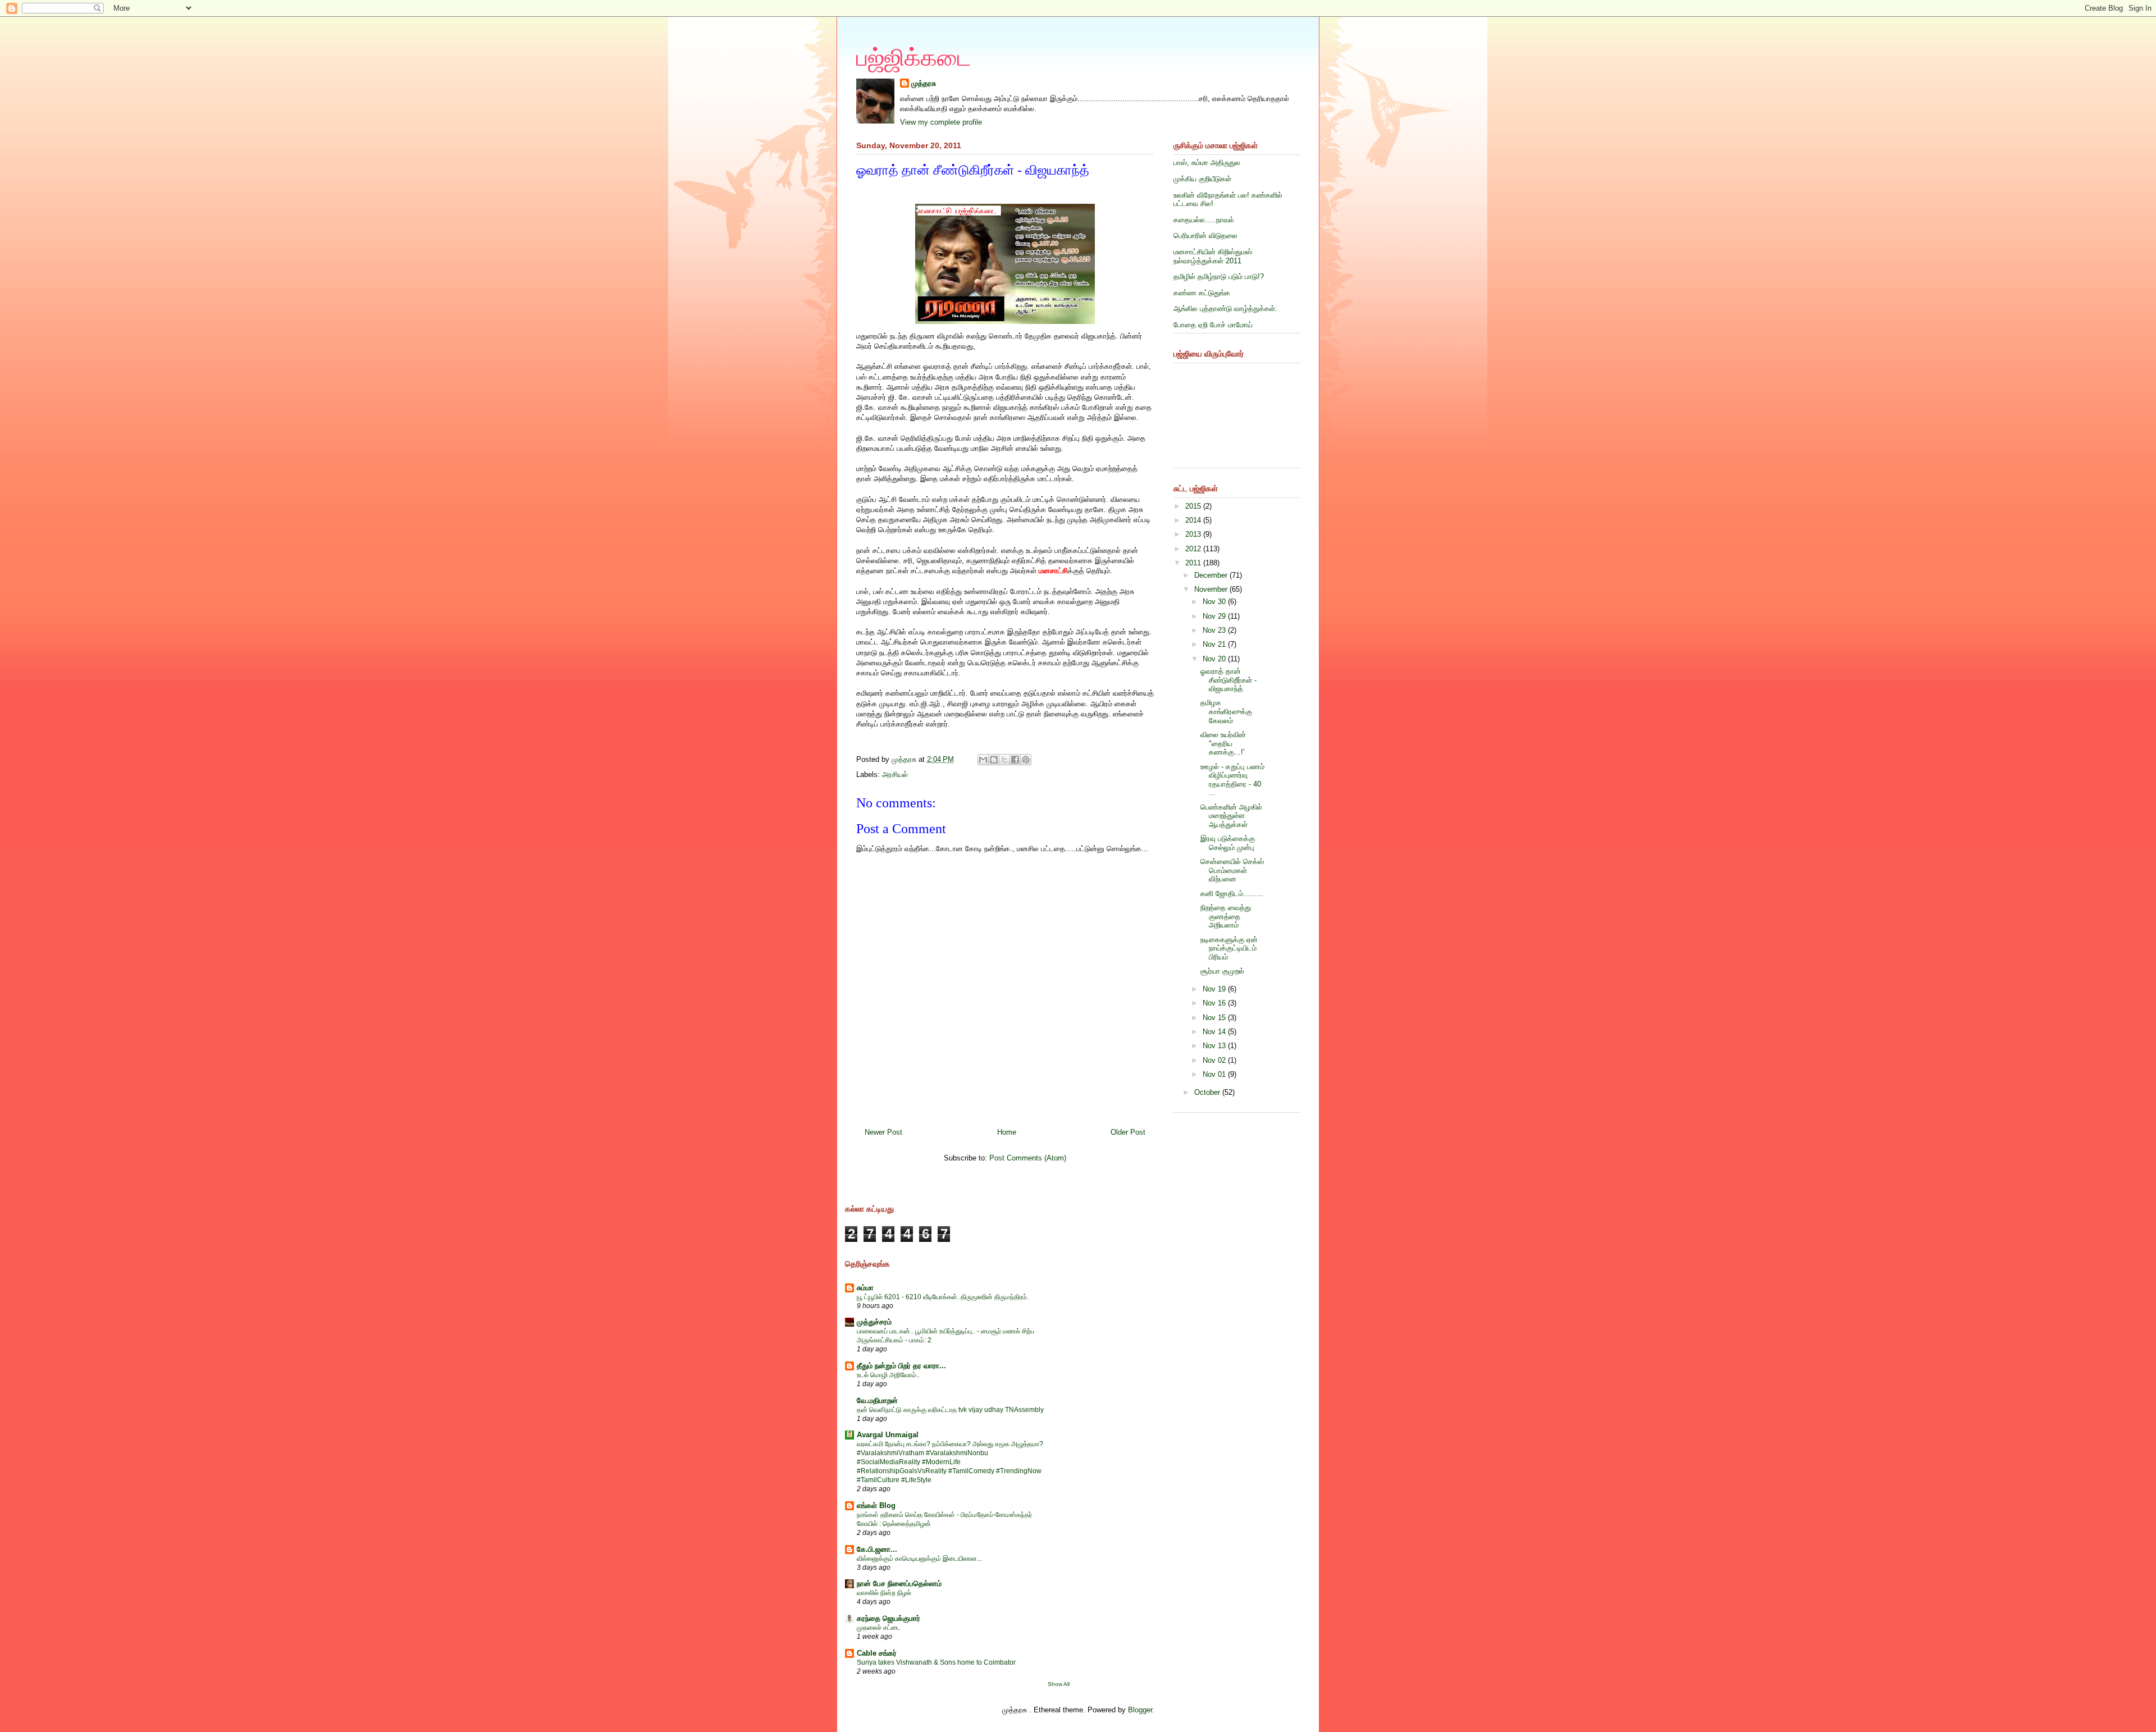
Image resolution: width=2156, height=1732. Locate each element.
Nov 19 (1215, 989)
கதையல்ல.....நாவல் (1204, 220)
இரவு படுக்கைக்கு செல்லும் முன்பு (1228, 843)
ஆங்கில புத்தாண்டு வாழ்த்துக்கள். (1225, 309)
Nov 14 (1215, 1032)
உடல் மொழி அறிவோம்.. (888, 1375)
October (1208, 1092)
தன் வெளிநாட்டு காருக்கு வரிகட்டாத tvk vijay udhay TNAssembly (950, 1410)
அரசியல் (895, 774)
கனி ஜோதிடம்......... (1232, 894)
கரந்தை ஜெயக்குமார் (889, 1618)
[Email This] (983, 760)
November (1212, 589)
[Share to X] (1004, 760)
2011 (1194, 563)
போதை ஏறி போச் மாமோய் (1213, 325)
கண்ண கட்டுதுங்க (1202, 293)
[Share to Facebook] (1015, 760)
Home (1007, 1132)
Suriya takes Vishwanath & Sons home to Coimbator (936, 1662)
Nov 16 (1215, 1003)
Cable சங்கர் (877, 1653)
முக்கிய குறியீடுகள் (1202, 179)
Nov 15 (1215, 1018)
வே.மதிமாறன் (877, 1400)
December (1212, 575)
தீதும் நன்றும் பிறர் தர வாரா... (901, 1366)
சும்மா (865, 1288)
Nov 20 (1215, 659)
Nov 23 (1215, 630)
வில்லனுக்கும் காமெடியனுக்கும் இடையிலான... (919, 1559)
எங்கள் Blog (876, 1505)
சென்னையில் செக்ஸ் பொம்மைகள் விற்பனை (1232, 870)
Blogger (1140, 1710)
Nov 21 (1215, 644)
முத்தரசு (924, 83)
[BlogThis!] (994, 760)
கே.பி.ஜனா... (877, 1549)
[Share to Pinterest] (1026, 760)
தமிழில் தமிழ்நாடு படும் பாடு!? (1219, 277)
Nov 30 (1215, 602)
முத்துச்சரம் (874, 1322)
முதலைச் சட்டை (879, 1628)
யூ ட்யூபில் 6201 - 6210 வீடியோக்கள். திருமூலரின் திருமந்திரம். (943, 1297)
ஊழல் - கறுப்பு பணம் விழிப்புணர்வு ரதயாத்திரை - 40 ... (1232, 780)
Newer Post (883, 1132)
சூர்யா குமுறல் (1222, 971)
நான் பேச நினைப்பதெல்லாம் (899, 1584)
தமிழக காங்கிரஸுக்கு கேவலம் (1226, 711)
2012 (1194, 549)
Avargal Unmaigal (888, 1435)
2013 (1194, 534)
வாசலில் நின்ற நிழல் (884, 1593)
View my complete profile (941, 122)
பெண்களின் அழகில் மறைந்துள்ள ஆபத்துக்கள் (1231, 816)
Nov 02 (1215, 1060)
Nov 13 (1215, 1046)
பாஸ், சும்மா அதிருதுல (1207, 163)
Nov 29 (1215, 616)
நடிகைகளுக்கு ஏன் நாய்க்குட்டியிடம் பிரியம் (1229, 948)
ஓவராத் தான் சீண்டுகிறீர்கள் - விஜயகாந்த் (1228, 680)
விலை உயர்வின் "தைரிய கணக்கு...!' (1223, 743)
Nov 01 (1215, 1074)
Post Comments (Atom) (1028, 1158)
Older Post (1128, 1132)
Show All (1059, 1684)
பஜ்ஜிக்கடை (914, 58)
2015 (1194, 506)
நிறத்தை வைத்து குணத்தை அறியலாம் (1226, 916)
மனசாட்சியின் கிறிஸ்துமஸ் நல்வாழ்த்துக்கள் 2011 (1213, 256)
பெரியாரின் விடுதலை (1205, 236)
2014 (1194, 520)
